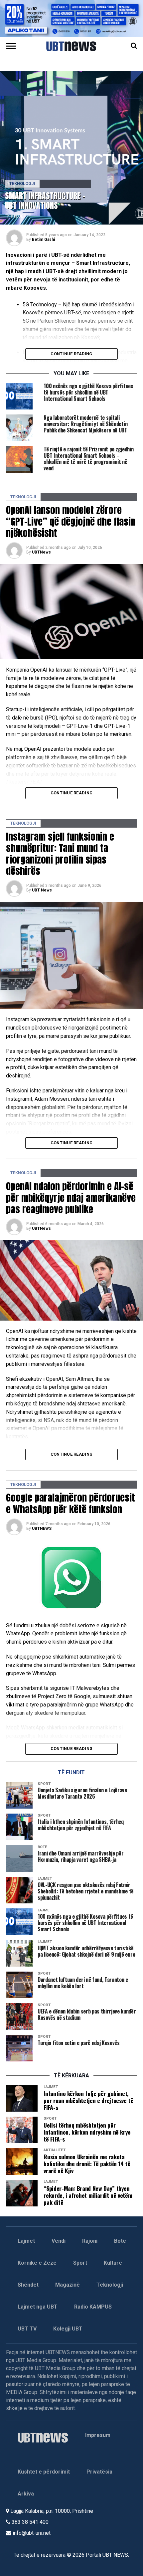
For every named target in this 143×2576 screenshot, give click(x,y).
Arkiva (26, 2494)
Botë (120, 2241)
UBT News (42, 890)
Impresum (98, 2435)
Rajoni (90, 2241)
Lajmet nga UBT (38, 2307)
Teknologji (110, 2285)
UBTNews (41, 552)
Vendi (59, 2241)
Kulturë (113, 2263)
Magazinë (68, 2285)
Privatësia (99, 2472)
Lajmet (26, 2241)
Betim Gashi (43, 240)
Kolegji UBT (68, 2329)
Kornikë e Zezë (37, 2263)
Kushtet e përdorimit (44, 2472)
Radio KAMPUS (93, 2307)
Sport (80, 2263)
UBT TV (27, 2329)
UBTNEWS (42, 1529)
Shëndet (28, 2285)
